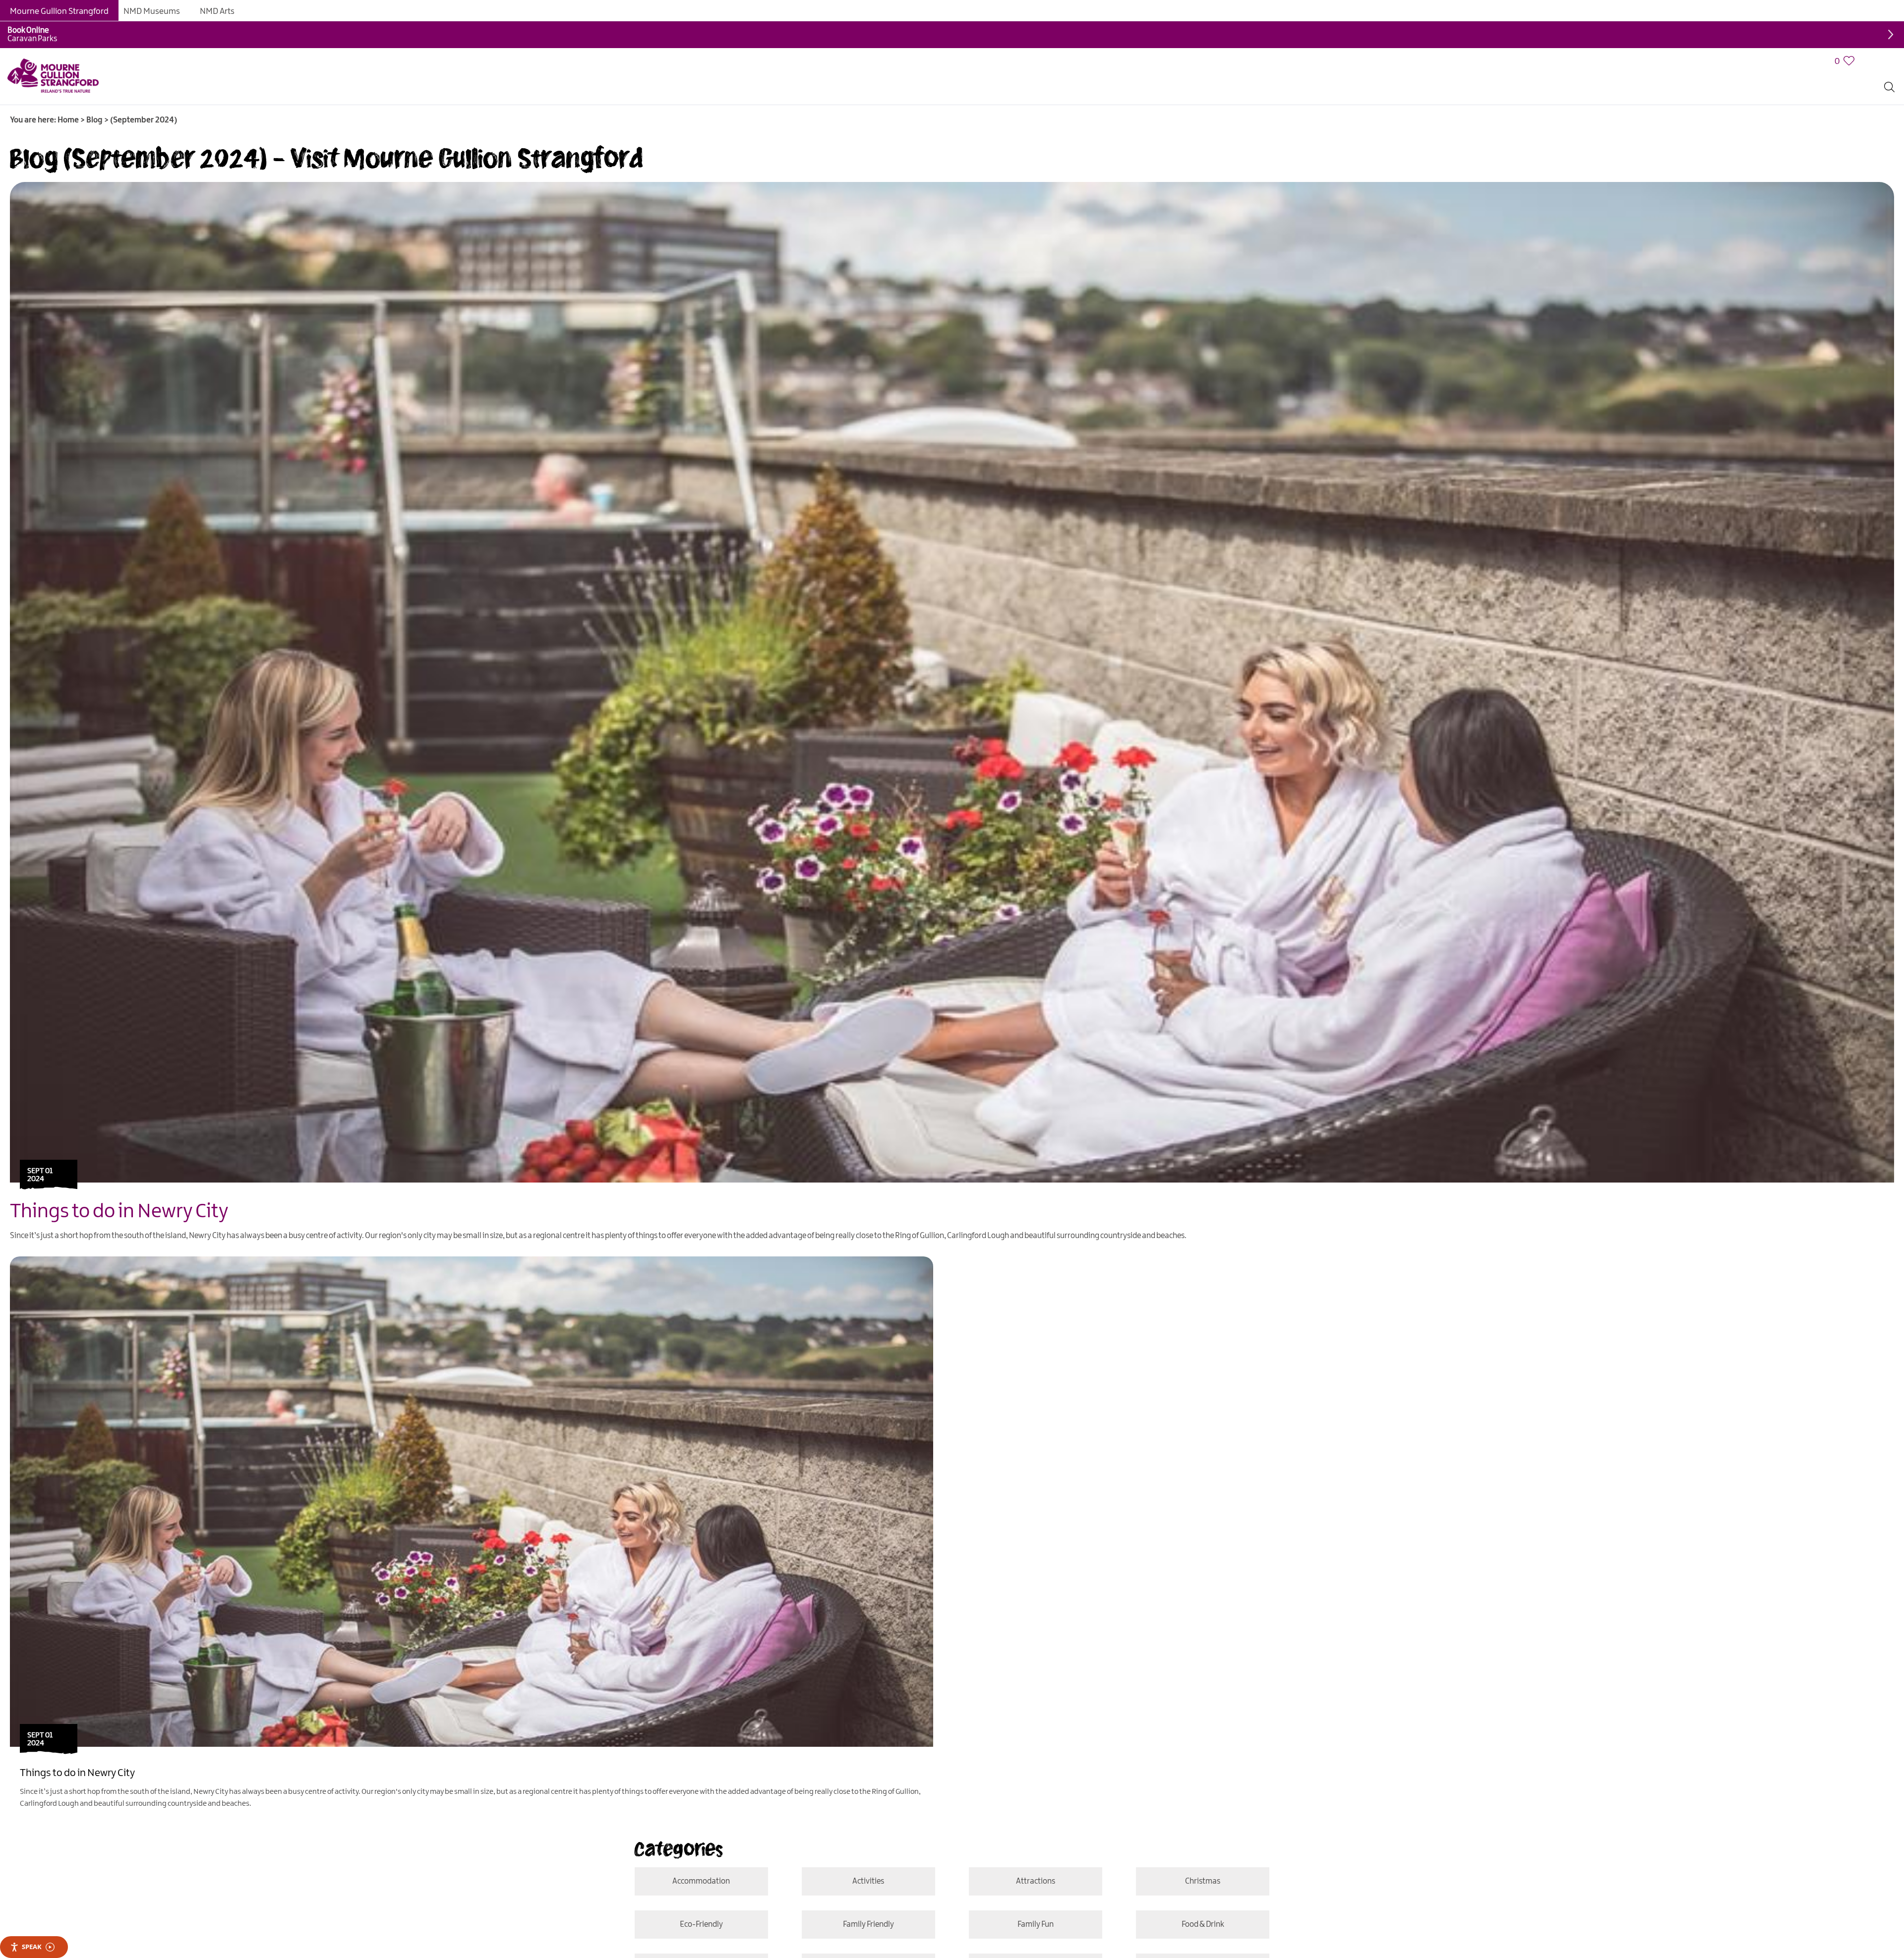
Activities (1117, 1881)
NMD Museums (152, 11)
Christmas (1117, 1925)
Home (68, 120)
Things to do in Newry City (119, 1212)
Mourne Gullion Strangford (59, 11)
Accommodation (787, 1881)
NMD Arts (217, 11)
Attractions (787, 1925)
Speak (32, 1947)
